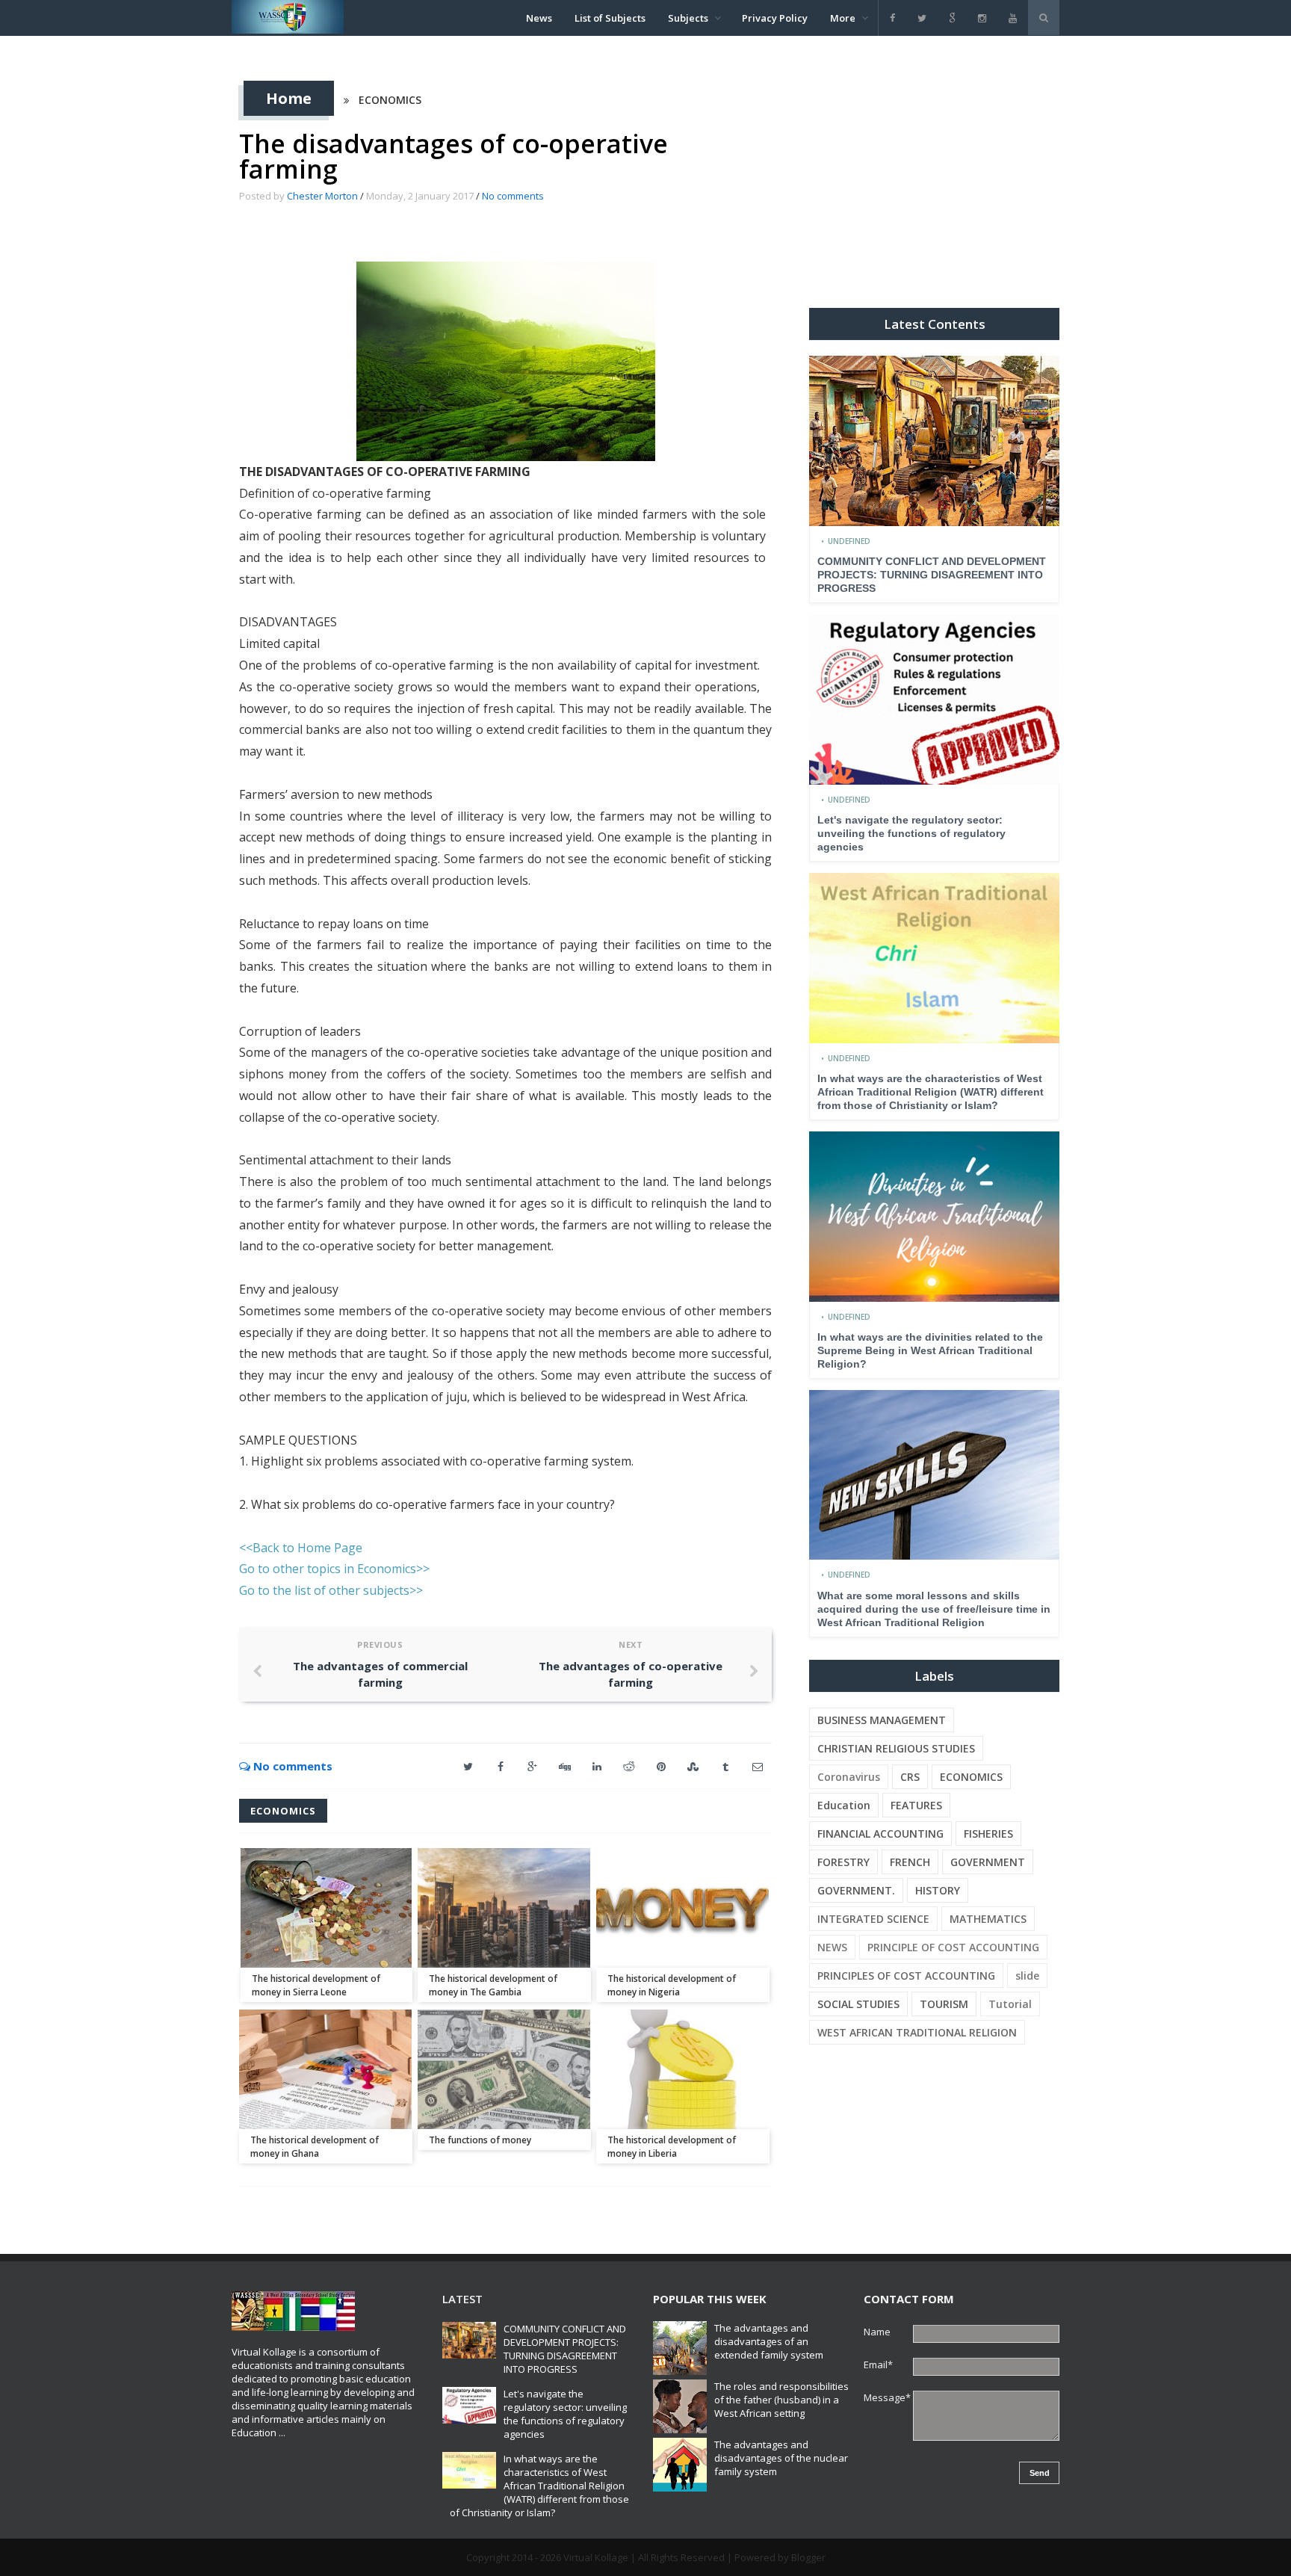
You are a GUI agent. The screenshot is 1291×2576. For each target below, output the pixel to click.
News (539, 18)
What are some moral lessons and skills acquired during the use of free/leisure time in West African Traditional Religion (934, 1609)
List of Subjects (610, 18)
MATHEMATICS (988, 1919)
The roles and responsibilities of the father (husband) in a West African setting (781, 2400)
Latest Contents (935, 324)
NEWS (832, 1947)
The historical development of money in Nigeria (672, 1985)
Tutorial (1010, 2004)
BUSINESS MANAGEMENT (882, 1720)
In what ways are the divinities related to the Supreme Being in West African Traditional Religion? (930, 1350)
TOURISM (944, 2004)
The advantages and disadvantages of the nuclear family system (781, 2458)
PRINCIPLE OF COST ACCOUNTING (953, 1947)
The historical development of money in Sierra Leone (316, 1985)
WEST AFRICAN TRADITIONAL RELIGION (917, 2032)
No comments (513, 196)
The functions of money (480, 2140)
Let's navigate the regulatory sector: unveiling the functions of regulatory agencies (911, 833)
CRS (910, 1777)
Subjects (688, 18)
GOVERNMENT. (856, 1890)
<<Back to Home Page (301, 1548)
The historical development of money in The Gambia (493, 1985)
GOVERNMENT (988, 1862)
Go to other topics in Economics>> (334, 1569)
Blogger (808, 2557)
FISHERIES (988, 1834)
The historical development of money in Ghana (315, 2147)
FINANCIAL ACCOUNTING (880, 1834)
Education (844, 1805)
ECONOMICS (390, 100)
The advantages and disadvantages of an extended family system (769, 2341)
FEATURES (916, 1805)
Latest (462, 2299)
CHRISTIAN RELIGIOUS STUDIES (896, 1748)
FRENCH (910, 1862)
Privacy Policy (775, 18)
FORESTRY (843, 1862)
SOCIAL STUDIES (858, 2004)
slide (1027, 1976)
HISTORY (938, 1890)
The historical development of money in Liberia (672, 2147)
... (282, 2433)
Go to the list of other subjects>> (331, 1590)
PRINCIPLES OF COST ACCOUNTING (906, 1976)
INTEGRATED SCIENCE (873, 1919)
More (843, 18)
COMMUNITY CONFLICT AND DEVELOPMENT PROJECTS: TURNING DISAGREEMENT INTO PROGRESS (932, 575)
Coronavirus (849, 1777)
